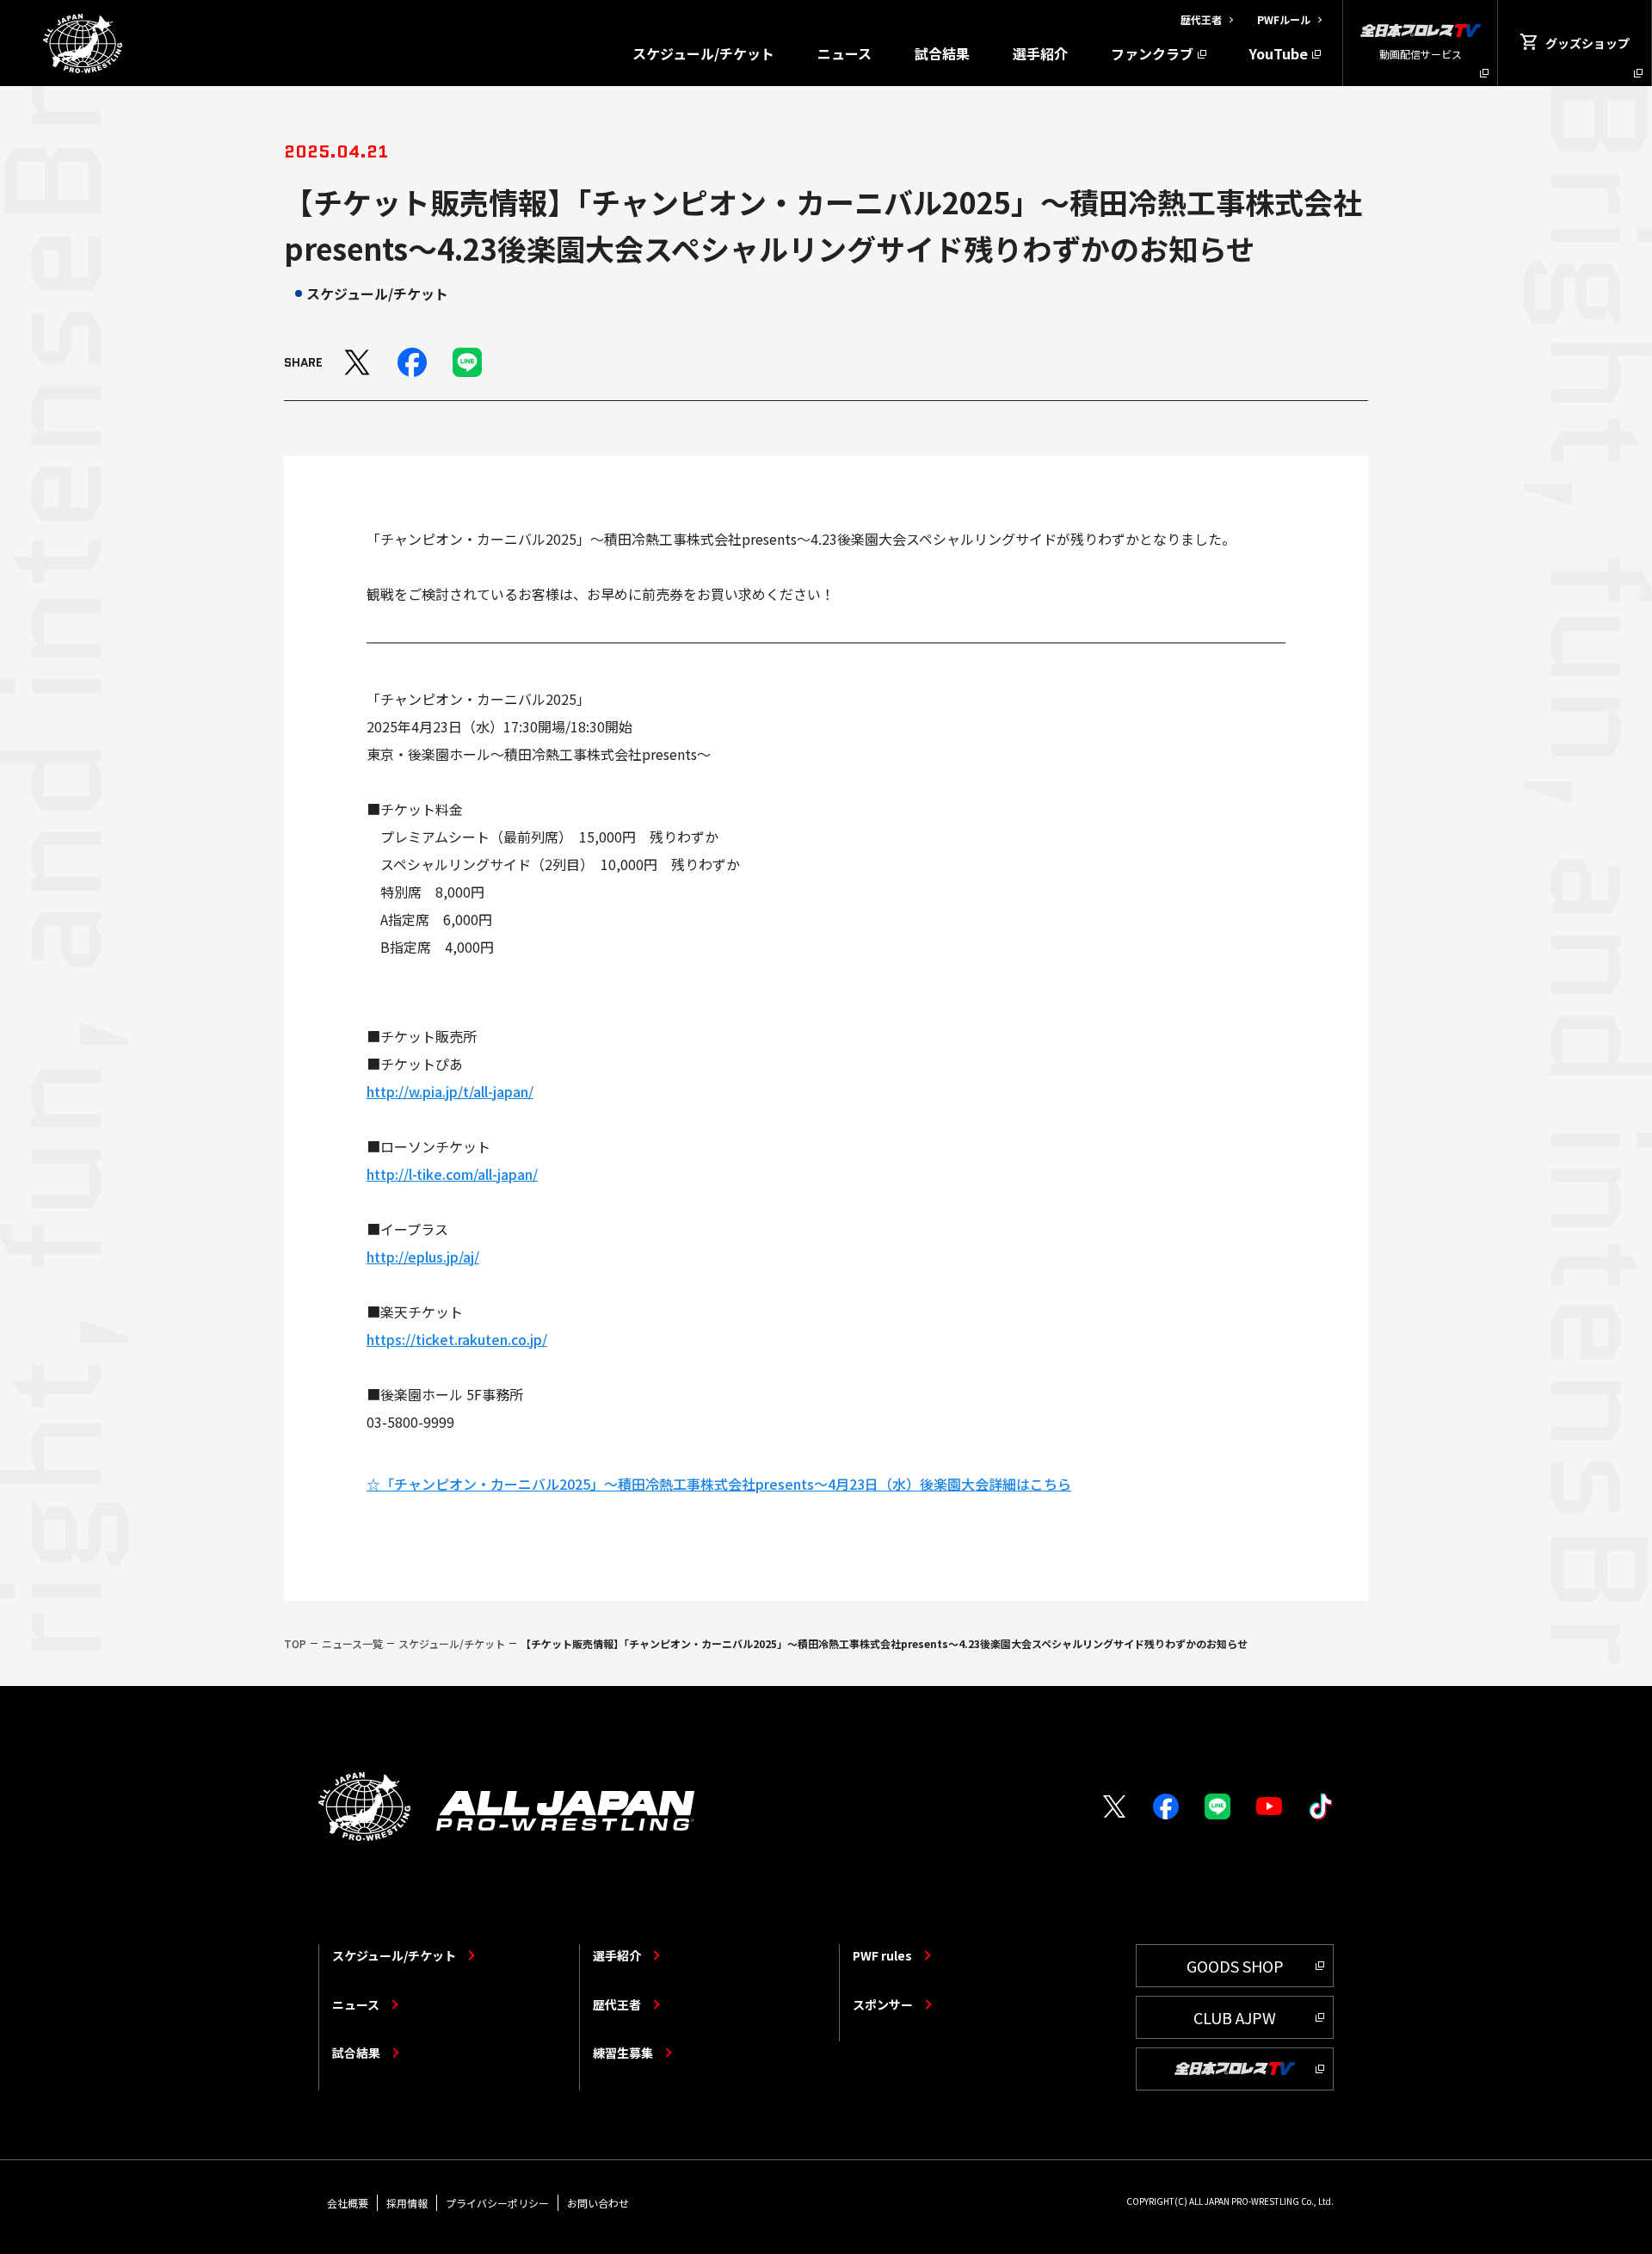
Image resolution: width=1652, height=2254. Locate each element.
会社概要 (348, 2203)
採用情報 (407, 2203)
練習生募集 (623, 2053)
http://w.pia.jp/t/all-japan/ (450, 1091)
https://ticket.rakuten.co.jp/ (457, 1339)
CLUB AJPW (1235, 2017)
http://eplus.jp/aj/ (423, 1257)
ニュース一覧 (352, 1643)
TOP (295, 1643)
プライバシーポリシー (497, 2203)
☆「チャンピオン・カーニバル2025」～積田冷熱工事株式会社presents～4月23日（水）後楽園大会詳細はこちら (719, 1484)
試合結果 (942, 53)
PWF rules (882, 1955)
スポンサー (883, 2004)
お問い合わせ (598, 2203)
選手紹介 (1040, 53)
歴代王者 (617, 2004)
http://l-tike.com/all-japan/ (452, 1174)
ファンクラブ (1152, 53)
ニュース (844, 53)
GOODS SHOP (1235, 1966)
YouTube (1279, 53)
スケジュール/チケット (703, 53)
